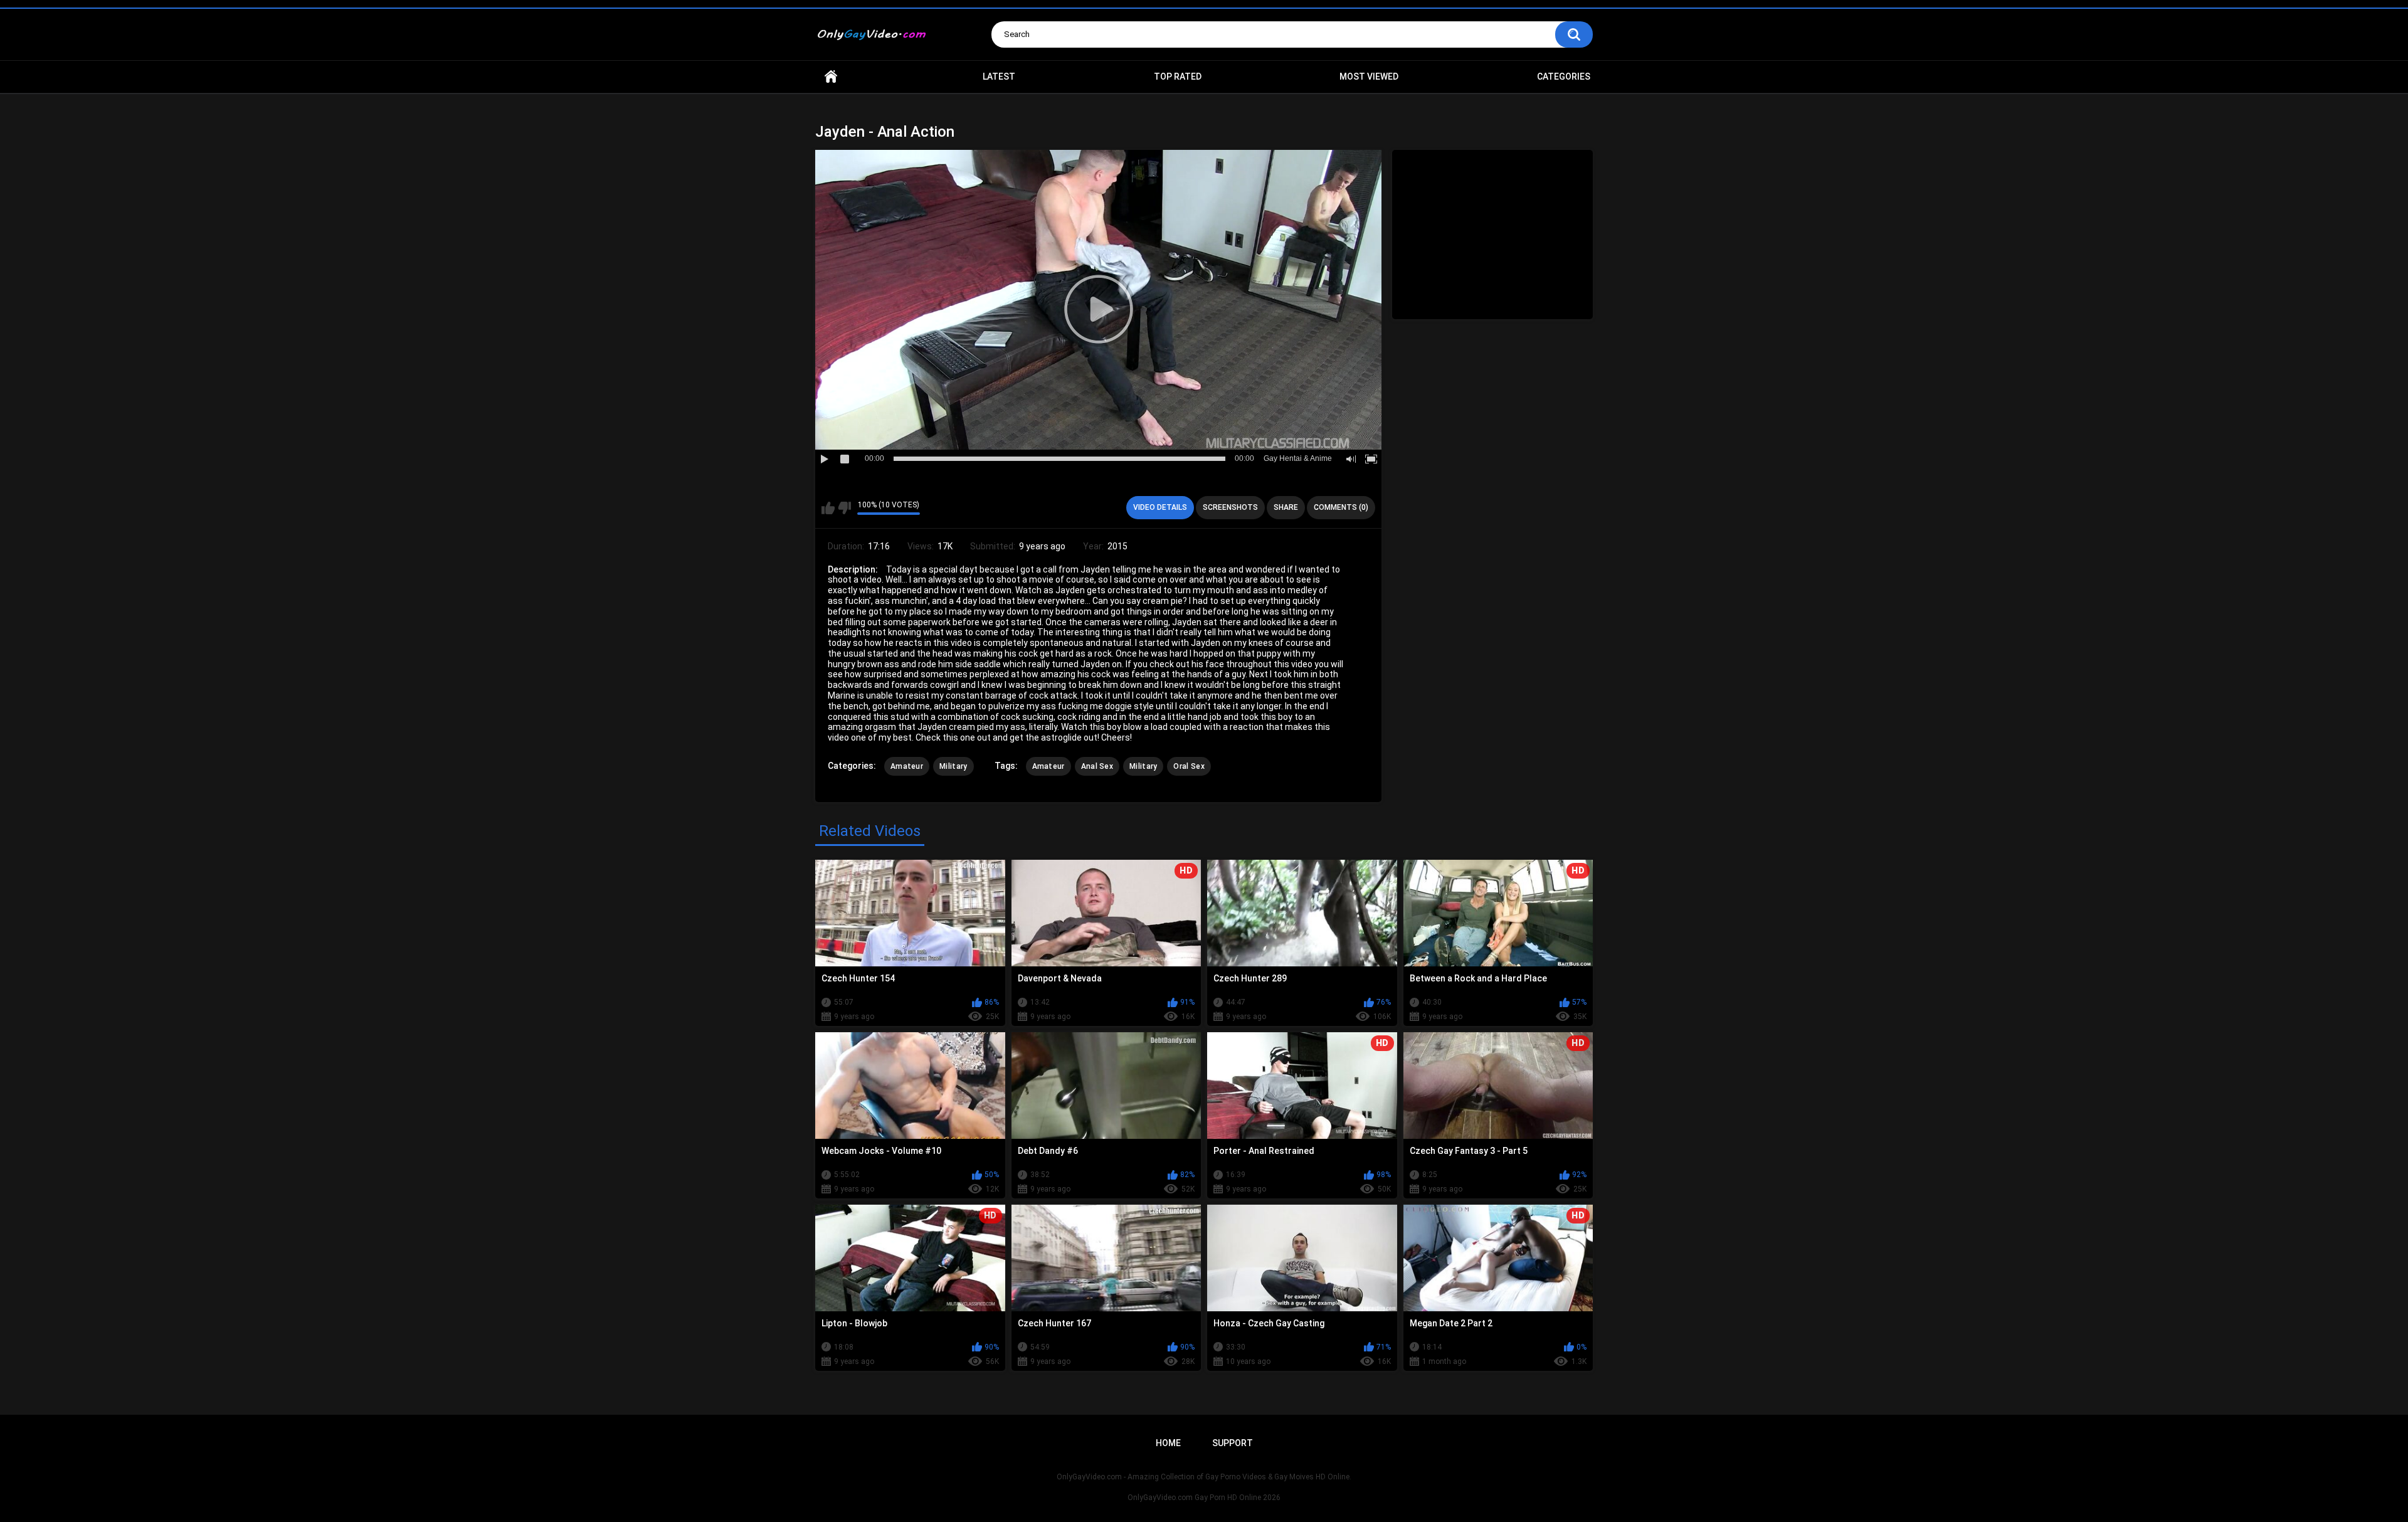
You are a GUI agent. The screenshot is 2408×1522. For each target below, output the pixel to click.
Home (831, 77)
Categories (1564, 77)
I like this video (828, 508)
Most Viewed (1369, 77)
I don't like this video (844, 508)
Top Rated (1178, 77)
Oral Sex (1189, 766)
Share (1286, 507)
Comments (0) (1341, 507)
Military (953, 766)
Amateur (907, 766)
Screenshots (1230, 507)
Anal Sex (1097, 766)
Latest (999, 77)
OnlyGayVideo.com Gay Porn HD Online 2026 (1204, 1498)
